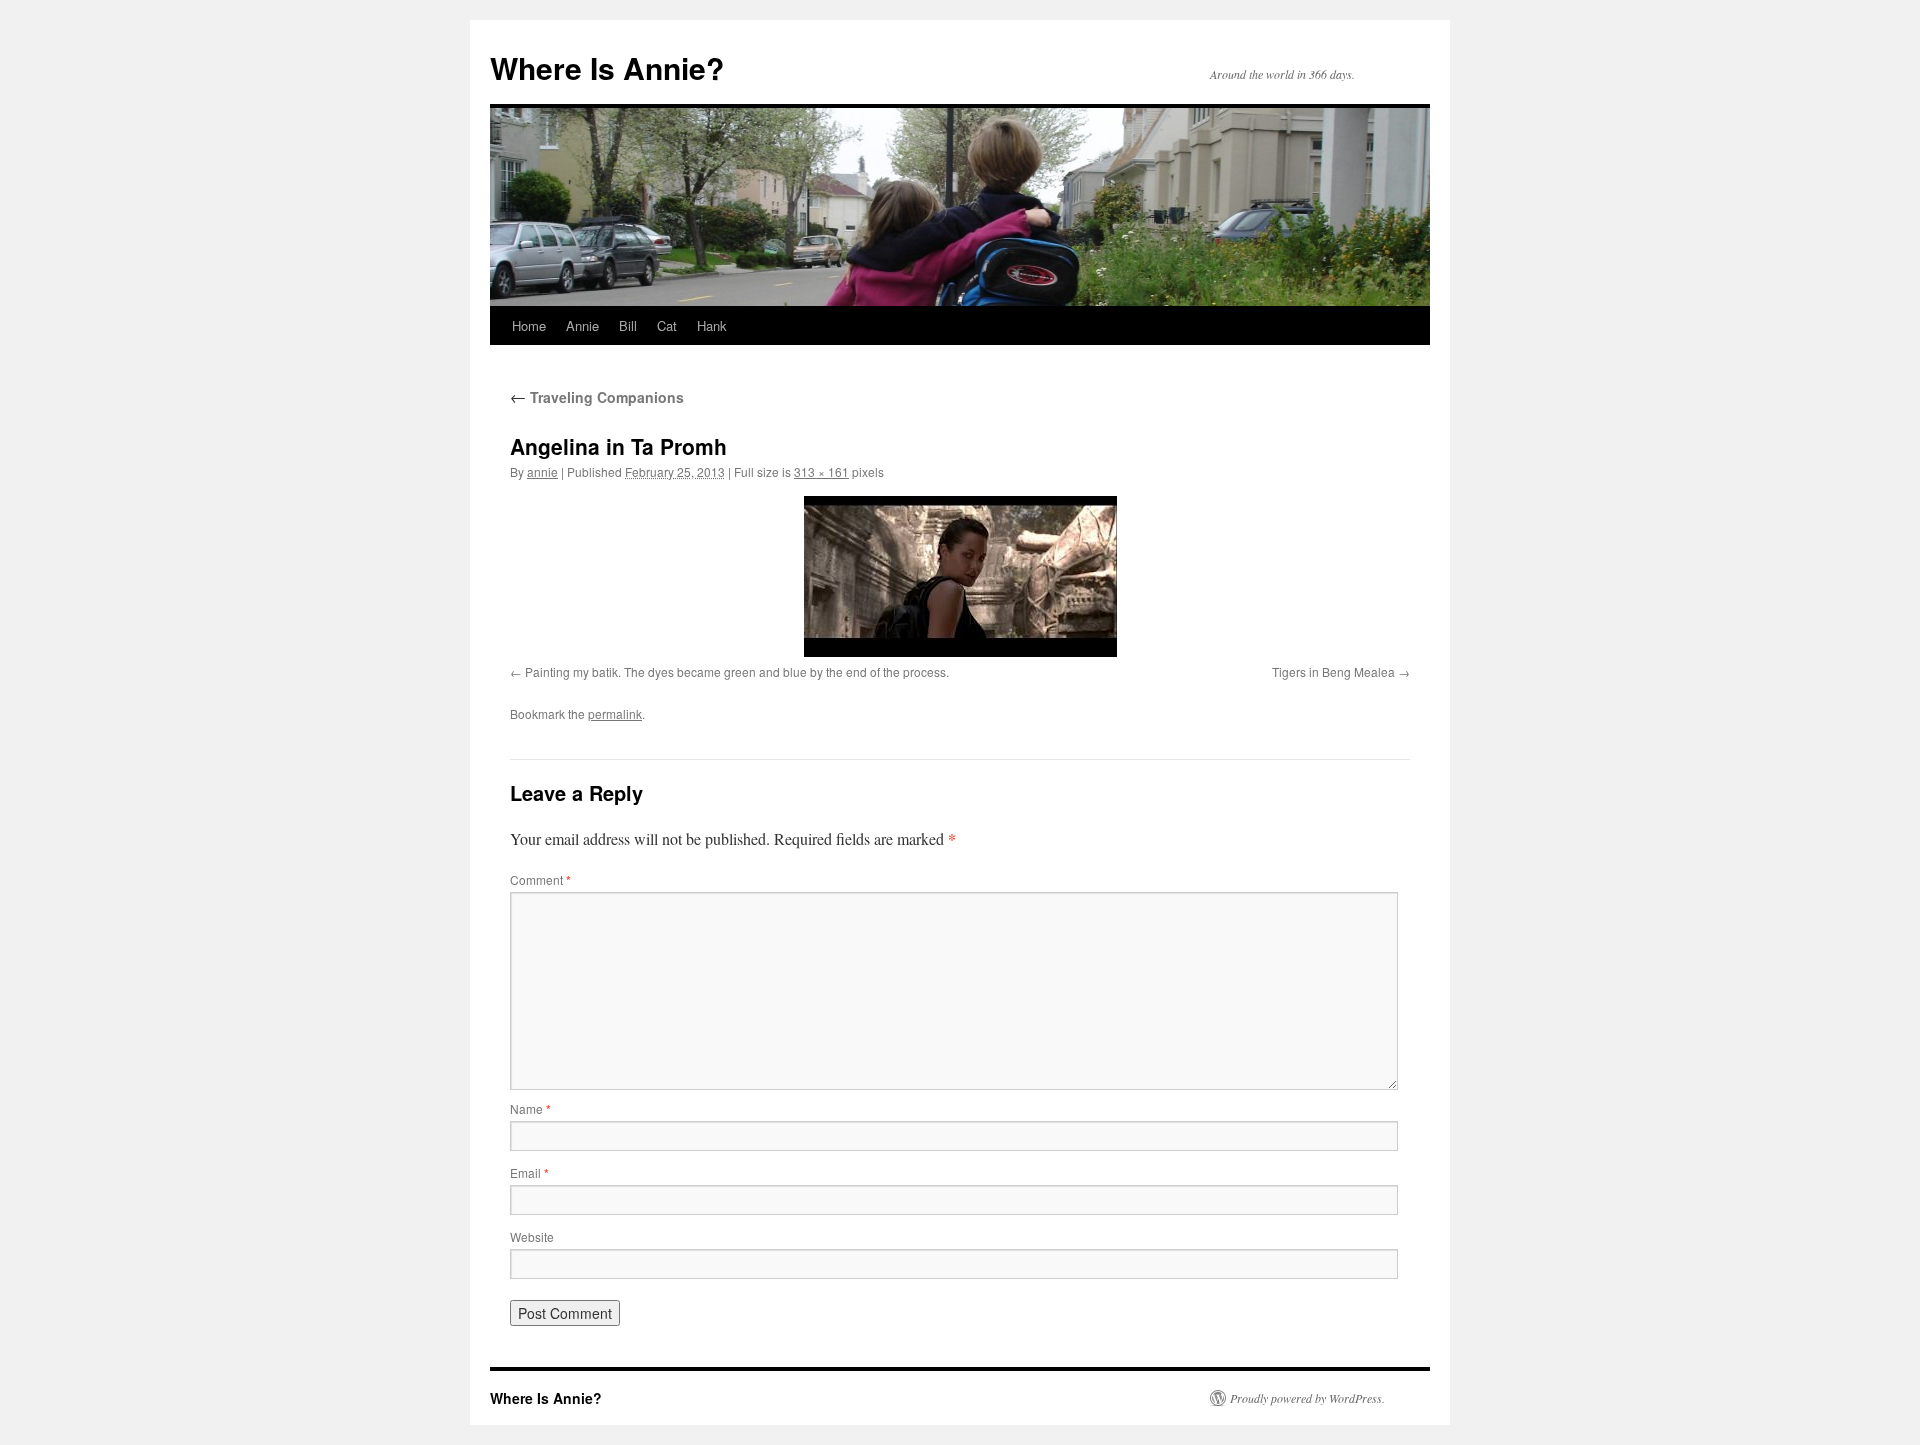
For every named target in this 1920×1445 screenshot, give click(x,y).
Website (532, 1236)
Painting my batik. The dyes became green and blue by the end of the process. (737, 671)
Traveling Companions (597, 397)
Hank (712, 325)
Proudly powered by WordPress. (1307, 1398)
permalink (615, 713)
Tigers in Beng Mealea (1333, 671)
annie (542, 471)
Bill (628, 325)
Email (529, 1172)
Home (529, 325)
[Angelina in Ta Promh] (960, 576)
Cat (667, 325)
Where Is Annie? (607, 67)
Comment (540, 879)
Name (530, 1108)
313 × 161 (821, 471)
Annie (582, 325)
